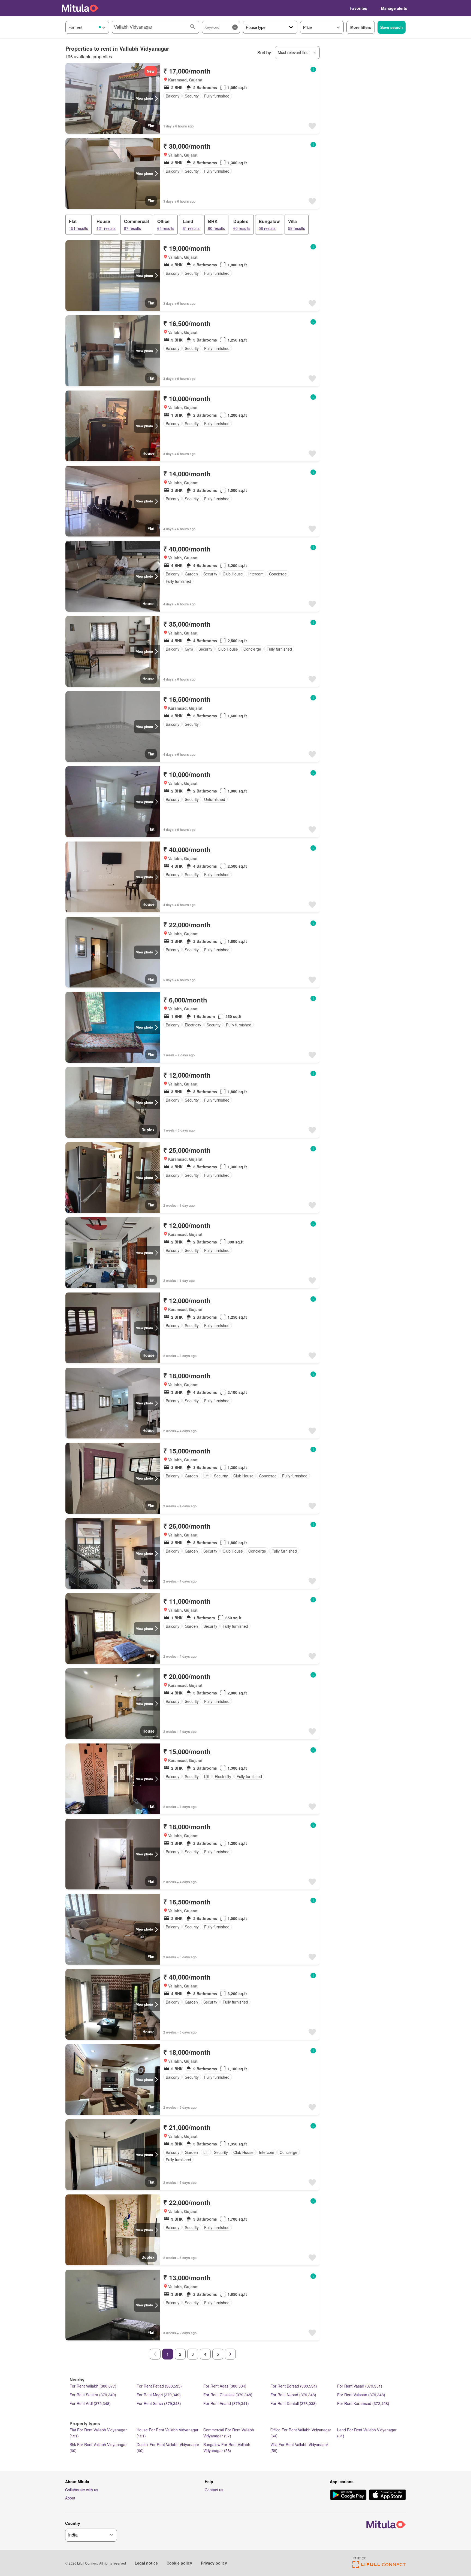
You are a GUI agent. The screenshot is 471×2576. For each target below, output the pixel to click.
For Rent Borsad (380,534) (294, 2386)
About (70, 2498)
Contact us (214, 2490)
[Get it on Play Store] (348, 2495)
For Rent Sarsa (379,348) (159, 2403)
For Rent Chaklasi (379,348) (228, 2395)
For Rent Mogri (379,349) (159, 2395)
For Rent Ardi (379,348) (90, 2403)
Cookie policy (179, 2563)
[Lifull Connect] (379, 2566)
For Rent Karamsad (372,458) (363, 2403)
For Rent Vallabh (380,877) (93, 2386)
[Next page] (230, 2354)
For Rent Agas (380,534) (225, 2386)
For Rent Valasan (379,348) (361, 2395)
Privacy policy (214, 2563)
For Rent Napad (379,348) (293, 2395)
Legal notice (146, 2563)
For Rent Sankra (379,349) (93, 2395)
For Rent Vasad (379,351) (360, 2386)
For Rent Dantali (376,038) (294, 2403)
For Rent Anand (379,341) (226, 2403)
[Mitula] (80, 8)
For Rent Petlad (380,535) (159, 2386)
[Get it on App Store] (387, 2495)
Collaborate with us (82, 2490)
